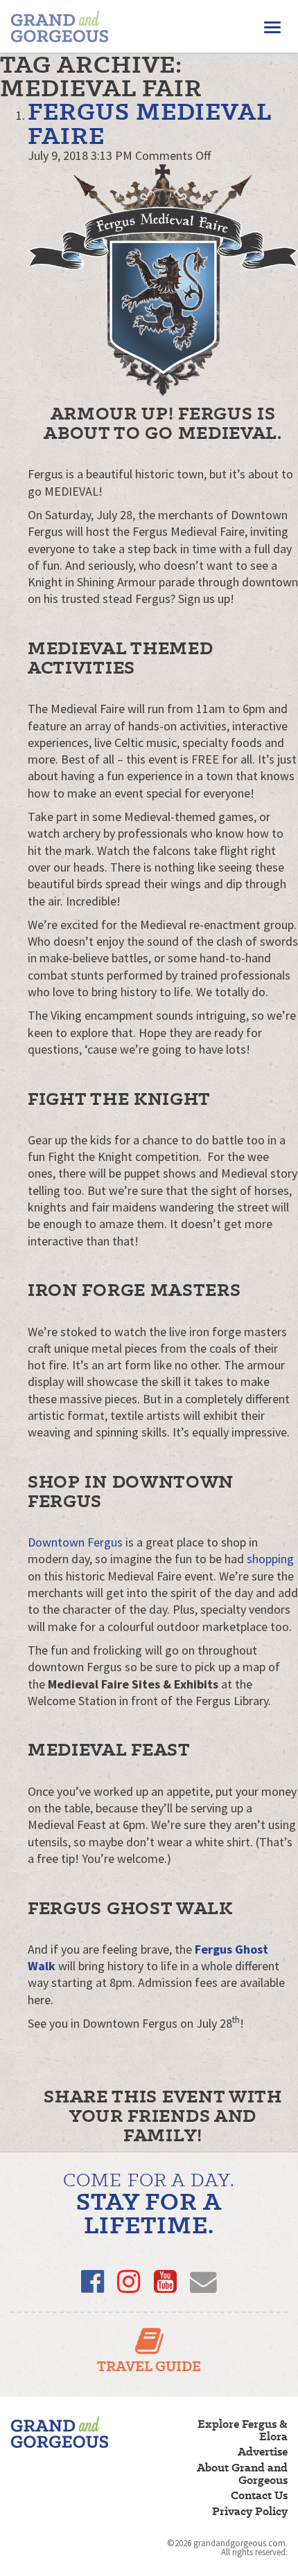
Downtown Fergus (75, 1542)
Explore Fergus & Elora (243, 2431)
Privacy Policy (250, 2512)
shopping (270, 1559)
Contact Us (259, 2496)
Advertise (263, 2452)
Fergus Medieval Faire (149, 123)
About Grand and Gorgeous (242, 2474)
